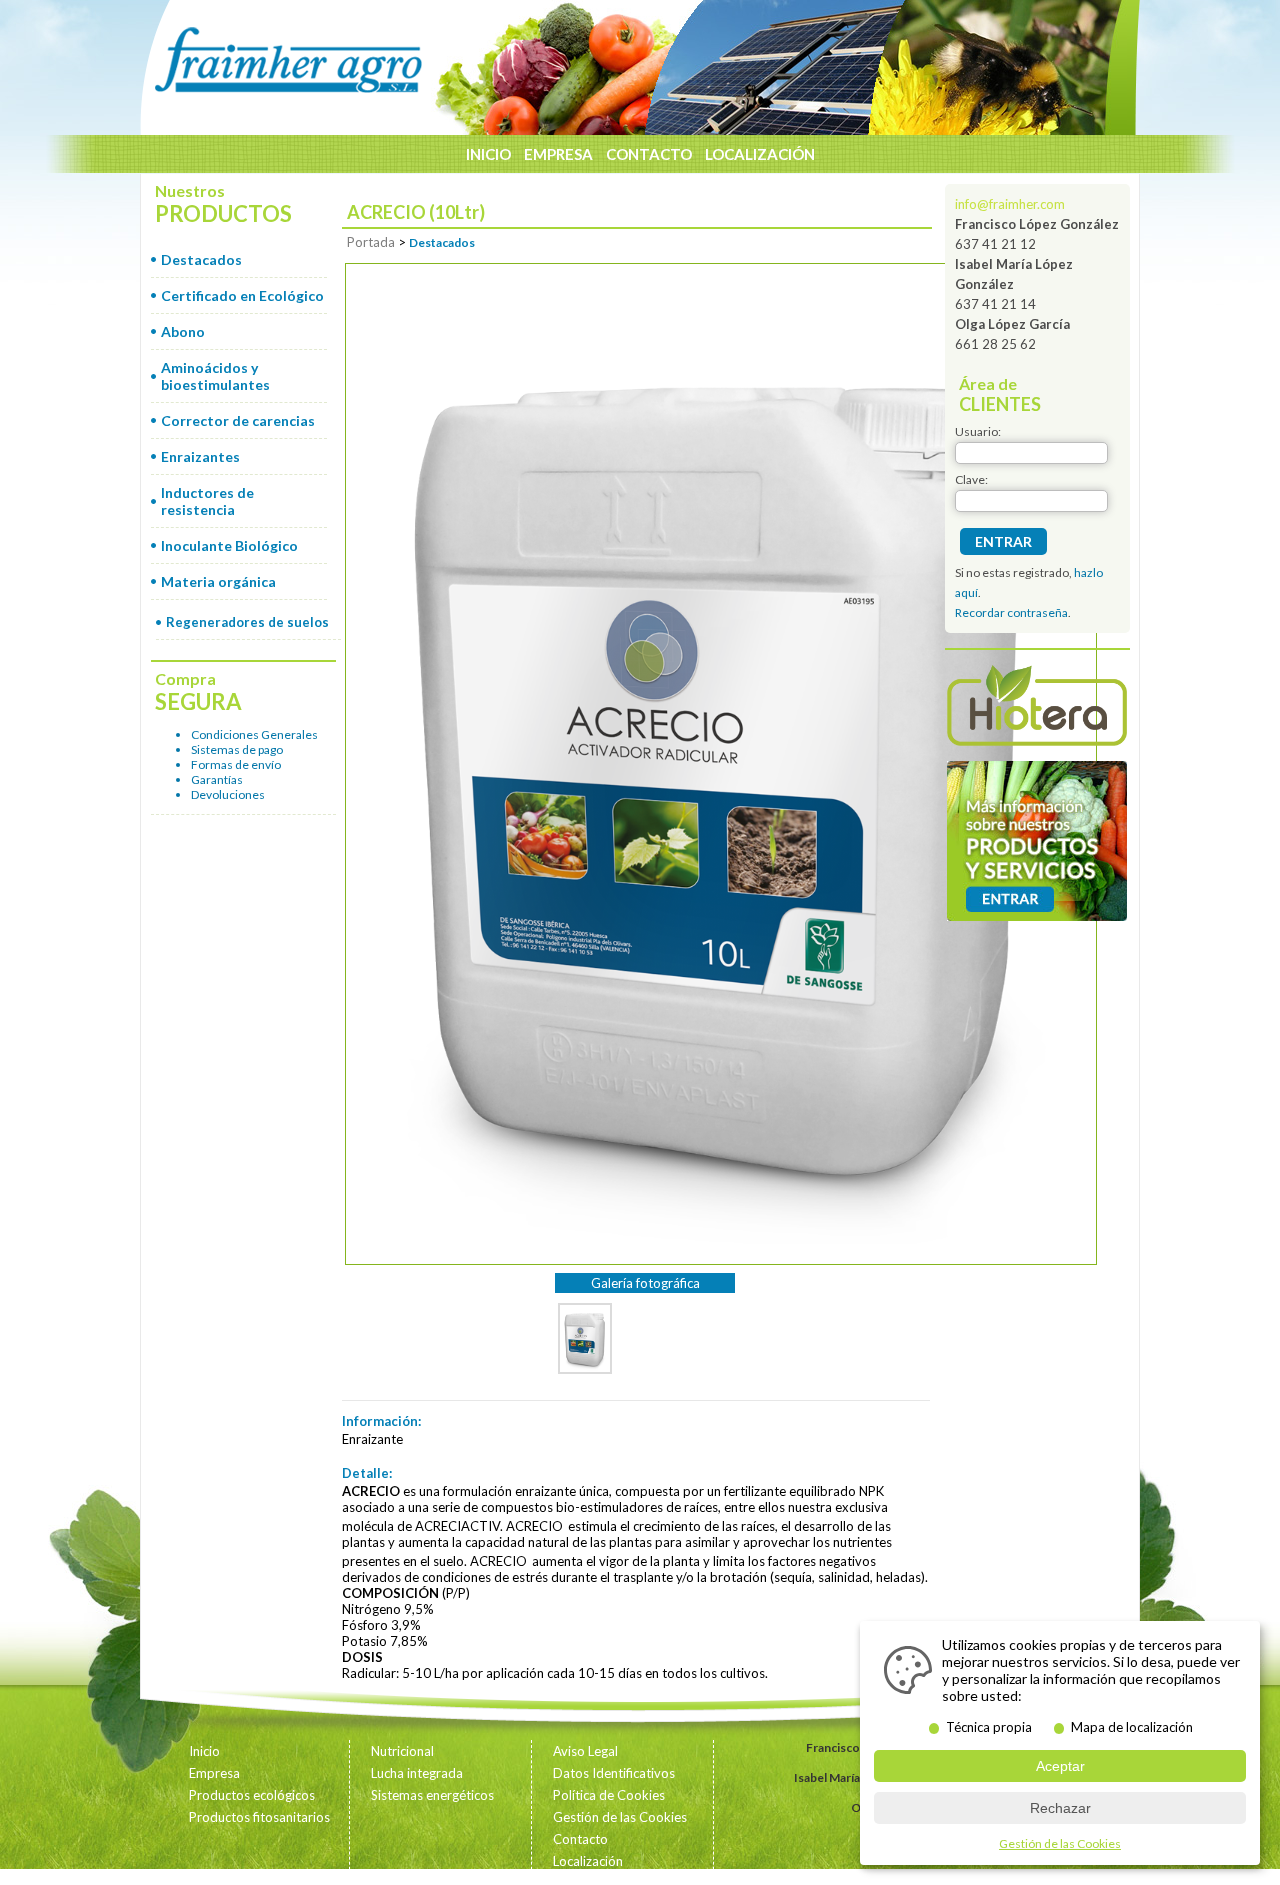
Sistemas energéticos (432, 1795)
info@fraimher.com (1010, 204)
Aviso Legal (585, 1751)
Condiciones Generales (254, 734)
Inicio (204, 1751)
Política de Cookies (609, 1795)
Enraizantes (200, 456)
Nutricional (402, 1751)
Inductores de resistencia (207, 501)
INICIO (488, 154)
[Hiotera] (1037, 708)
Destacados (201, 259)
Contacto (580, 1839)
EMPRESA (558, 154)
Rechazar (1060, 1808)
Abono (183, 331)
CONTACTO (649, 154)
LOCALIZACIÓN (760, 154)
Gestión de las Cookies (620, 1817)
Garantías (217, 779)
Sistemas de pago (237, 749)
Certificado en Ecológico (242, 295)
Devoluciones (228, 794)
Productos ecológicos (252, 1795)
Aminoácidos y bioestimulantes (215, 376)
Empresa (214, 1773)
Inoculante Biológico (229, 545)
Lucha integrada (417, 1773)
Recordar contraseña (1011, 612)
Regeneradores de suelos (247, 622)
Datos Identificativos (614, 1773)
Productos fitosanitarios (259, 1817)
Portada (371, 242)
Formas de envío (236, 764)
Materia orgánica (218, 581)
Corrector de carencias (238, 420)
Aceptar (1060, 1766)
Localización (588, 1861)
